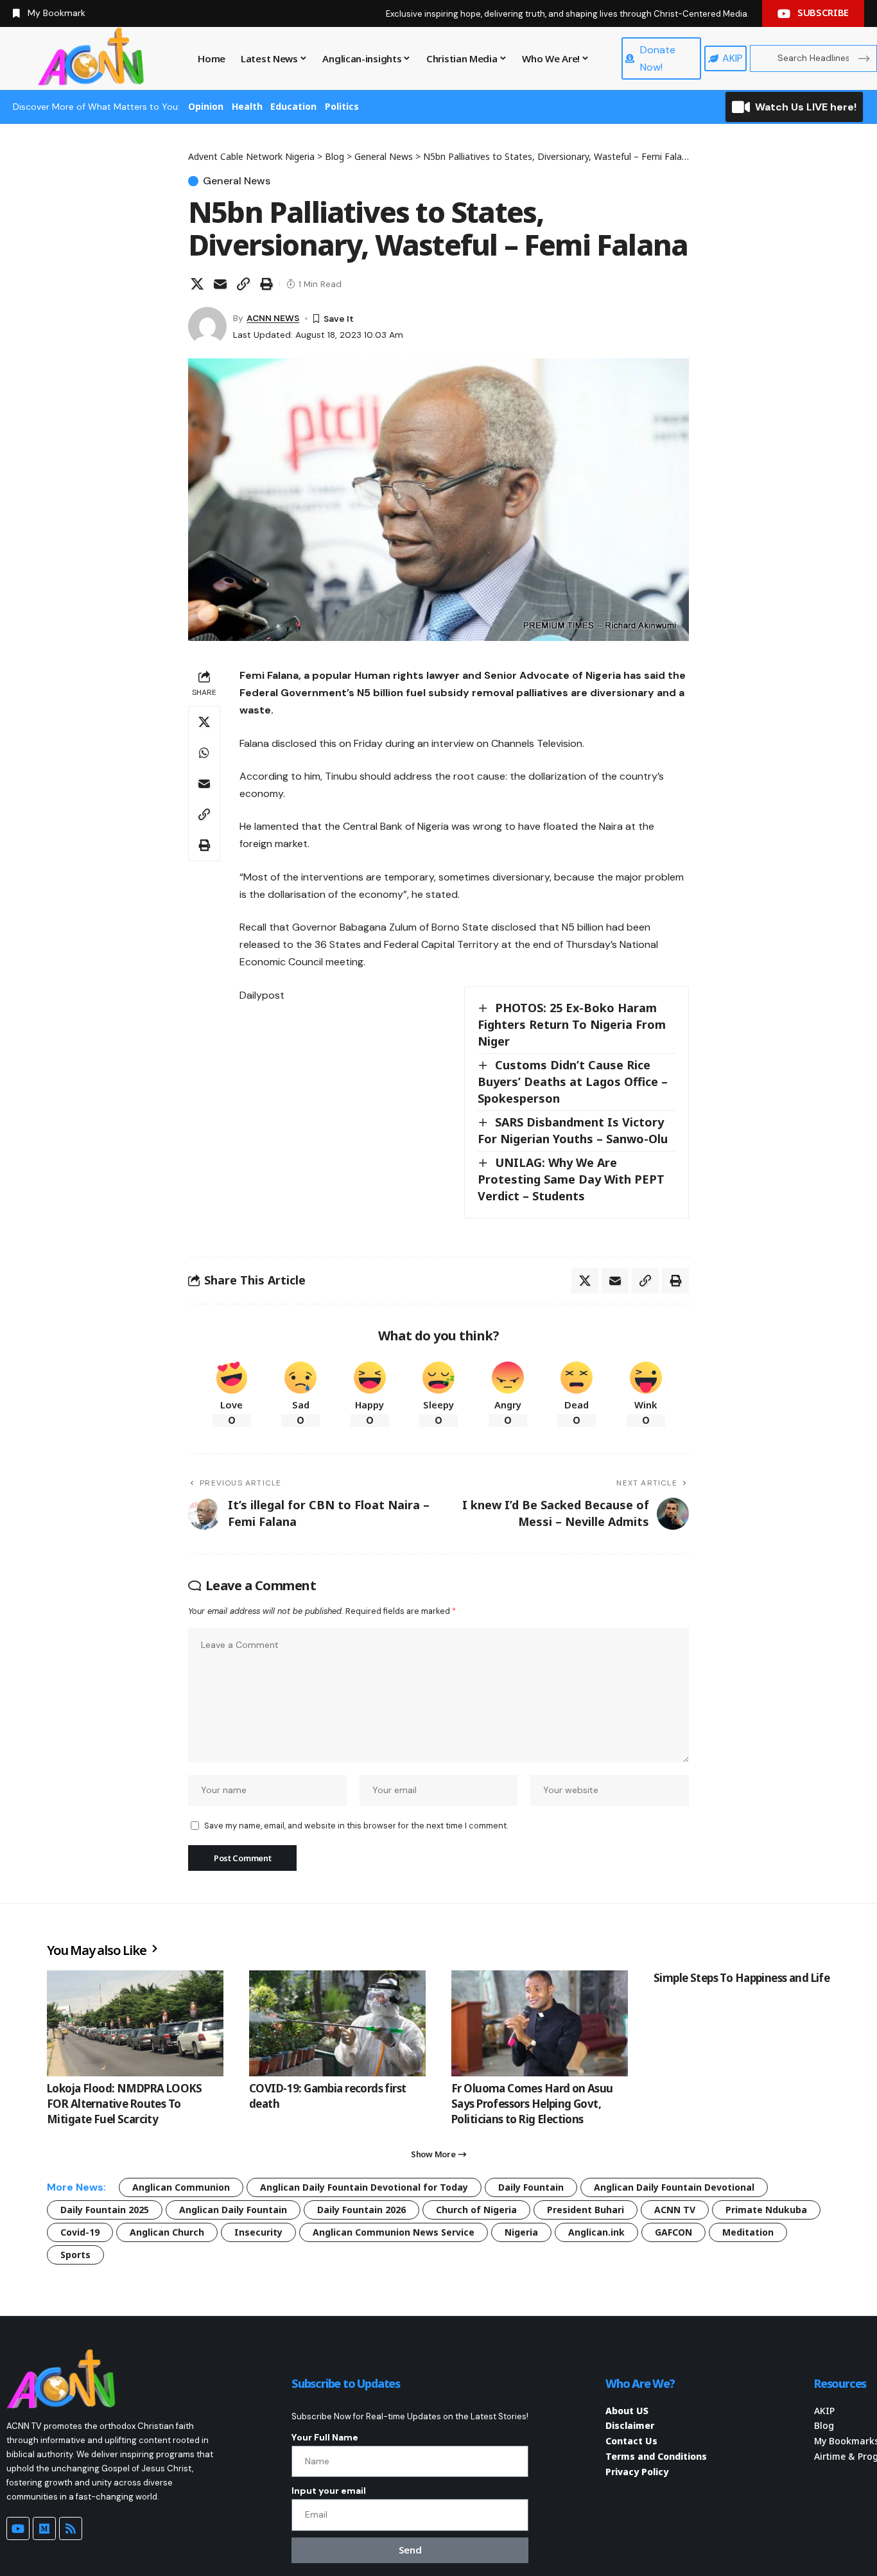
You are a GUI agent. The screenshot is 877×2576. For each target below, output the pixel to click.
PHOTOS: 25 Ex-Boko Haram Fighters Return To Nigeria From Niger (572, 1024)
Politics (342, 106)
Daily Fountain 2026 (361, 2210)
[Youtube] (18, 2528)
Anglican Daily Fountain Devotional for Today (364, 2187)
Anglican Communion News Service (394, 2232)
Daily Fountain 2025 (105, 2210)
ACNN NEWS (273, 318)
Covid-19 (80, 2232)
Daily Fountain (531, 2187)
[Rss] (71, 2528)
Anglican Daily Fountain (233, 2210)
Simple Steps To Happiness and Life (742, 1978)
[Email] (220, 284)
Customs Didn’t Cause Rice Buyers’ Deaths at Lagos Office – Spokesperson (573, 1082)
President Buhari (586, 2210)
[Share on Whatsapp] (204, 753)
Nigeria (521, 2232)
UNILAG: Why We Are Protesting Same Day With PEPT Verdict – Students (571, 1179)
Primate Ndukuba (766, 2210)
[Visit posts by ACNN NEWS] (207, 326)
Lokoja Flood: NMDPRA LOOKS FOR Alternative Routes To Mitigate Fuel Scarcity (125, 2104)
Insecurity (258, 2232)
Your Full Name (325, 2437)
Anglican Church (167, 2232)
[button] (243, 284)
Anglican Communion (181, 2187)
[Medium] (44, 2528)
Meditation (748, 2232)
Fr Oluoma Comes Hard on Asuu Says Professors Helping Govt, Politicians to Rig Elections (532, 2104)
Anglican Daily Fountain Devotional (674, 2187)
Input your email (329, 2491)
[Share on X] (197, 284)
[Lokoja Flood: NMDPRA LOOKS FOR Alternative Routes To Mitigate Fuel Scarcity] (135, 2023)
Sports (75, 2255)
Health (247, 106)
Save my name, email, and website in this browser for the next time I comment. (356, 1826)
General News (237, 181)
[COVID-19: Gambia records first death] (337, 2023)
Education (293, 106)
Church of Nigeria (476, 2210)
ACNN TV (675, 2210)
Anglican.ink (596, 2232)
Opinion (206, 106)
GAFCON (673, 2232)
